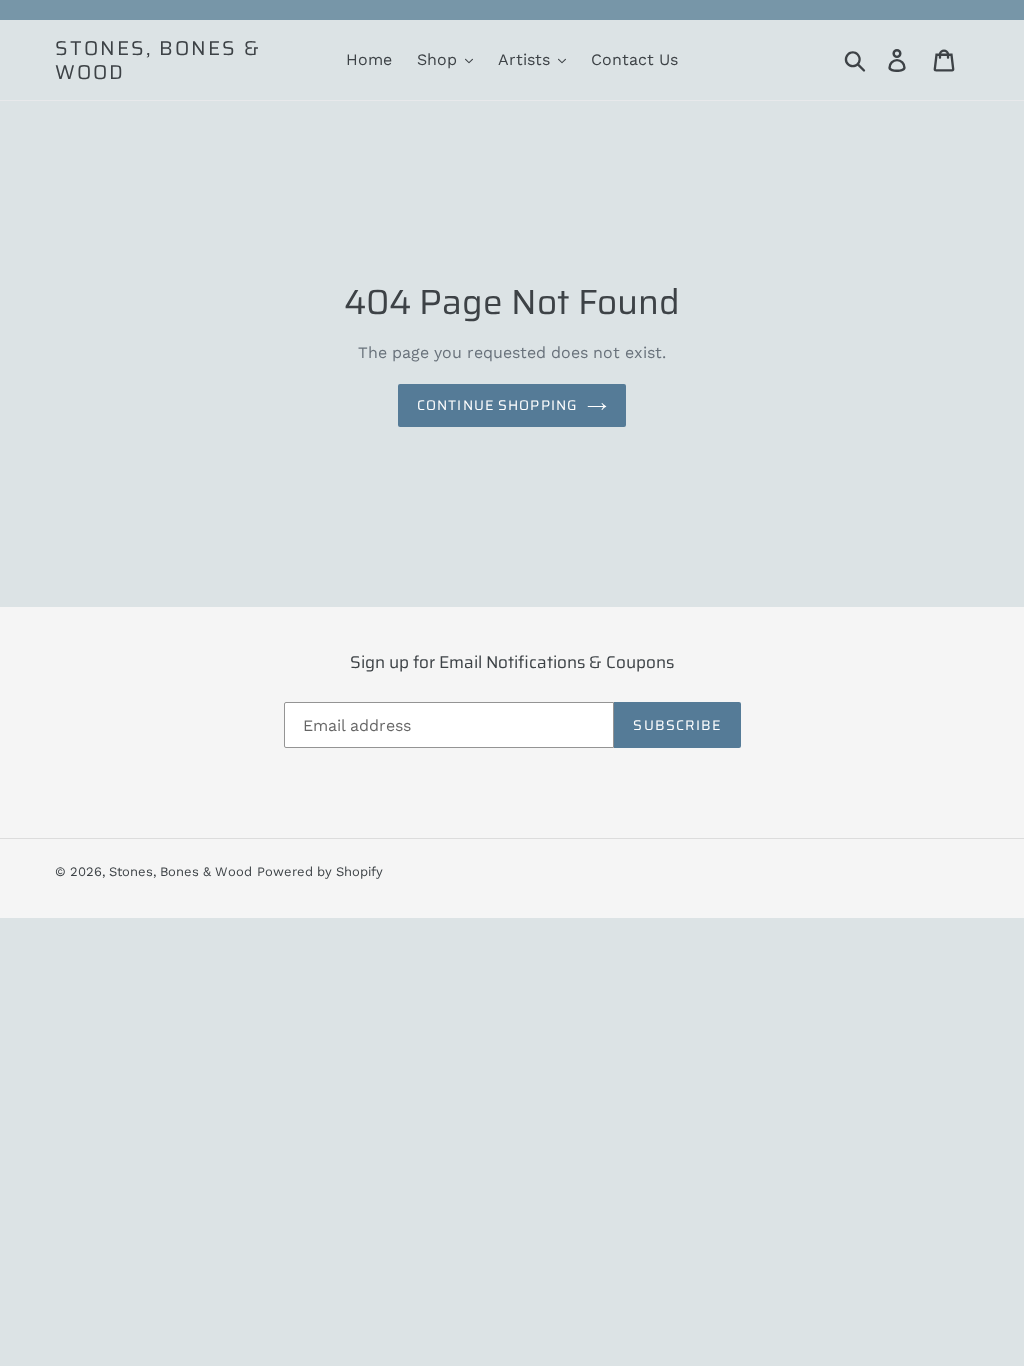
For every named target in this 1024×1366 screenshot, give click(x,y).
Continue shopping (497, 405)
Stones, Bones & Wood (158, 60)
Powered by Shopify (320, 871)
